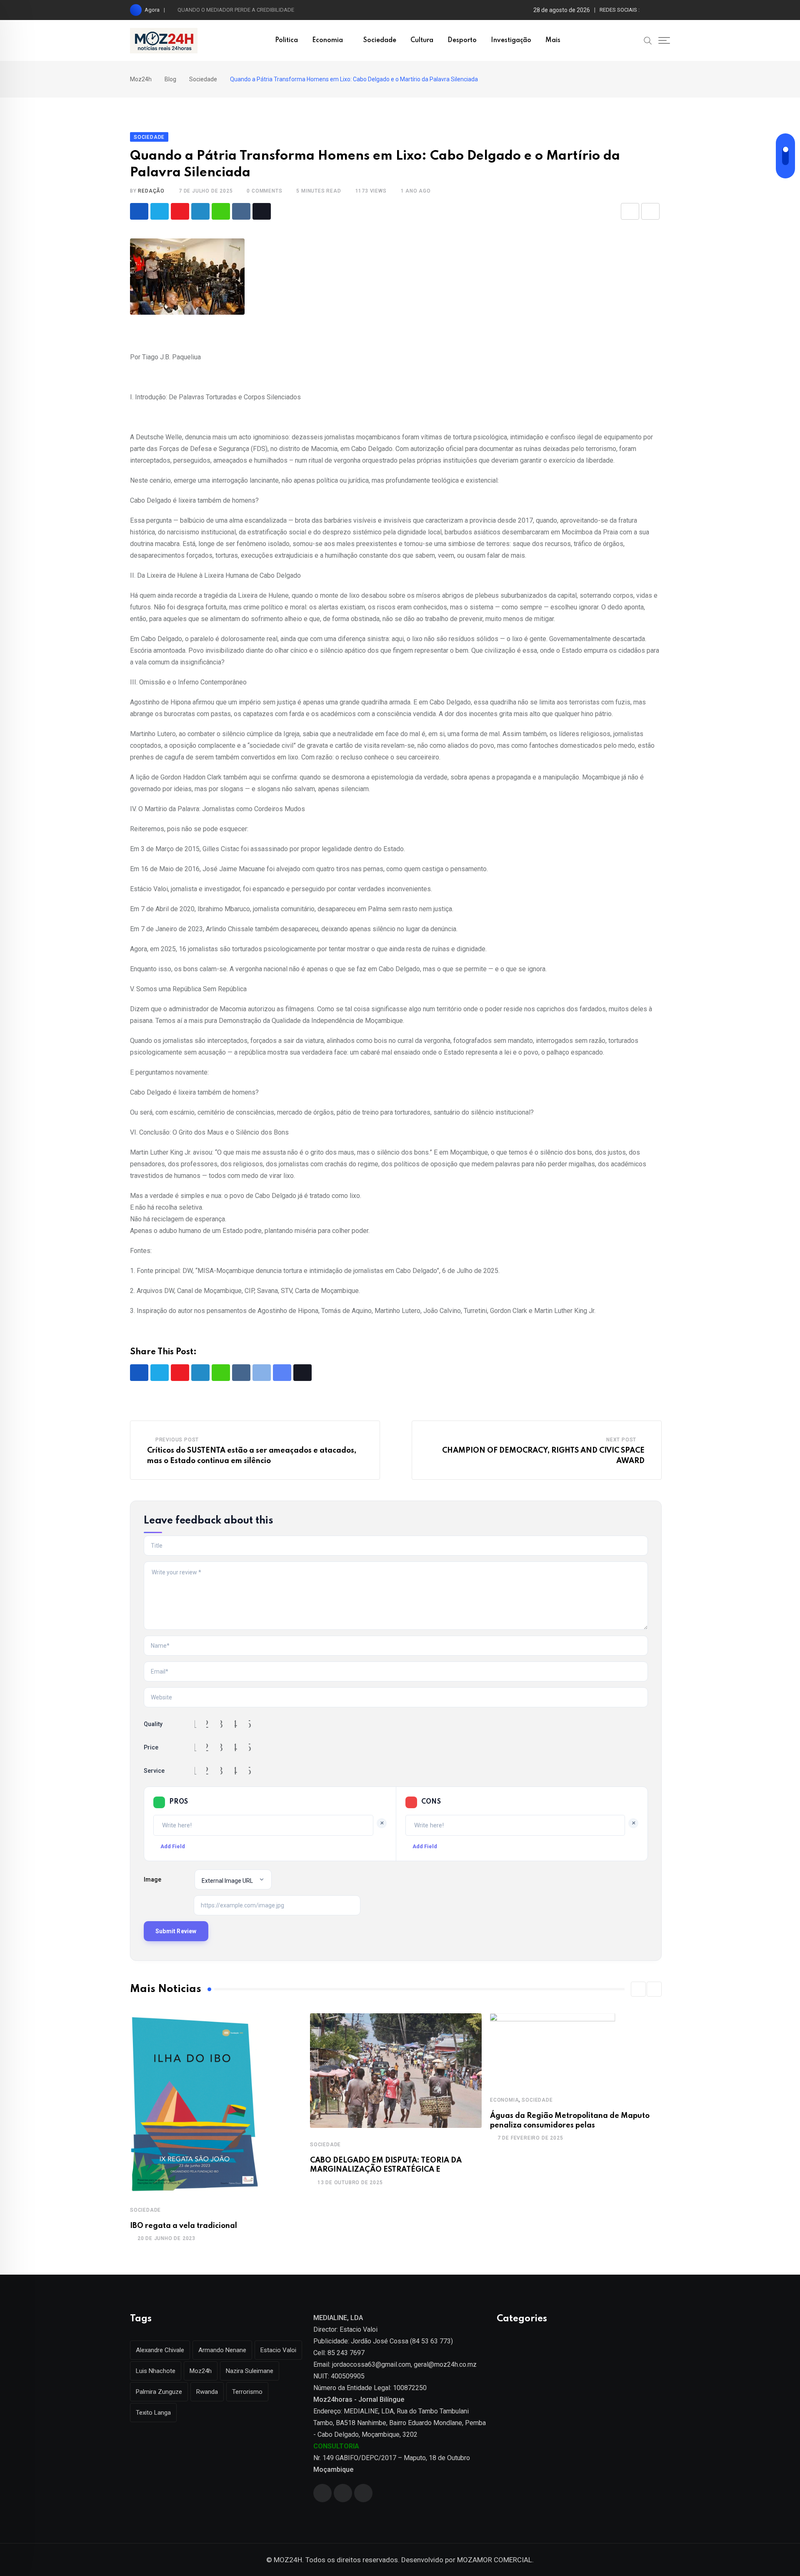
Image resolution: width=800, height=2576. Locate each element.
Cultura (422, 40)
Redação (151, 191)
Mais (553, 40)
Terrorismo (247, 2392)
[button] (638, 1989)
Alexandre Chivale (160, 2350)
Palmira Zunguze (159, 2392)
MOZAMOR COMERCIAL (495, 2560)
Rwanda (207, 2392)
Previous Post (177, 1440)
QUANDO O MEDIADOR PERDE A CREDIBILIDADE (236, 10)
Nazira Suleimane (250, 2371)
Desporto (462, 40)
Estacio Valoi (278, 2350)
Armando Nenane (222, 2350)
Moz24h (201, 2371)
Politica (286, 40)
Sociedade (380, 40)
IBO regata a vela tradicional (184, 2226)
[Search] (648, 40)
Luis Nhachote (156, 2371)
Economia (327, 40)
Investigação (511, 40)
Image (152, 1879)
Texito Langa (153, 2413)
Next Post (621, 1440)
